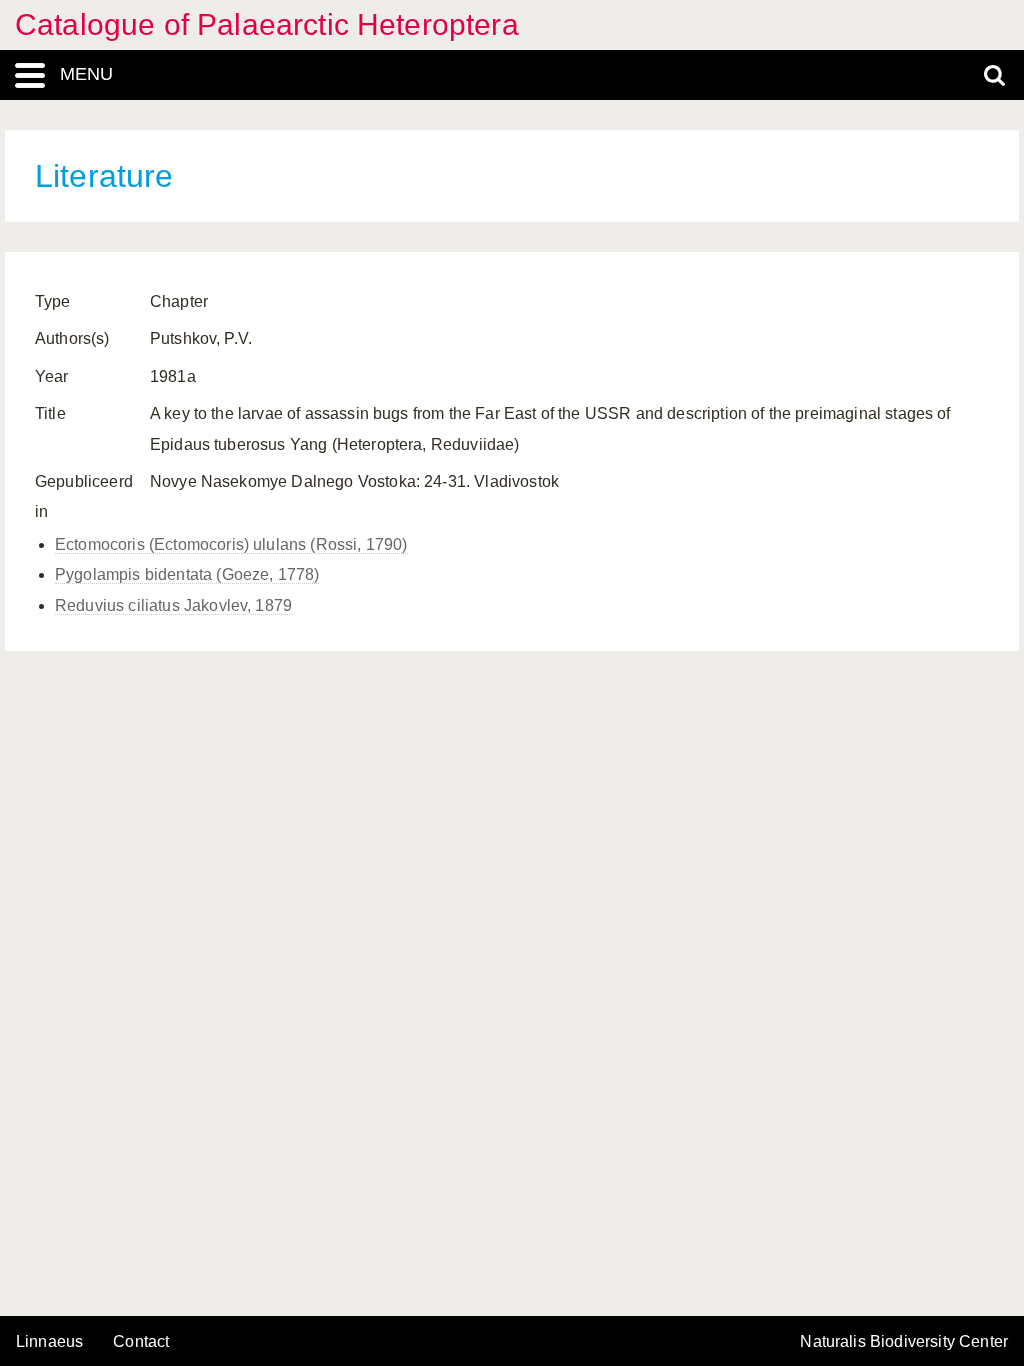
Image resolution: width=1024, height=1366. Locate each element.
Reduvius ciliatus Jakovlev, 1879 (173, 605)
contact (141, 1341)
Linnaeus (49, 1342)
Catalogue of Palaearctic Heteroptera (267, 24)
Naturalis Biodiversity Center (904, 1342)
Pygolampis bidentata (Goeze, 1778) (187, 574)
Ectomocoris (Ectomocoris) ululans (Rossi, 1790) (231, 544)
